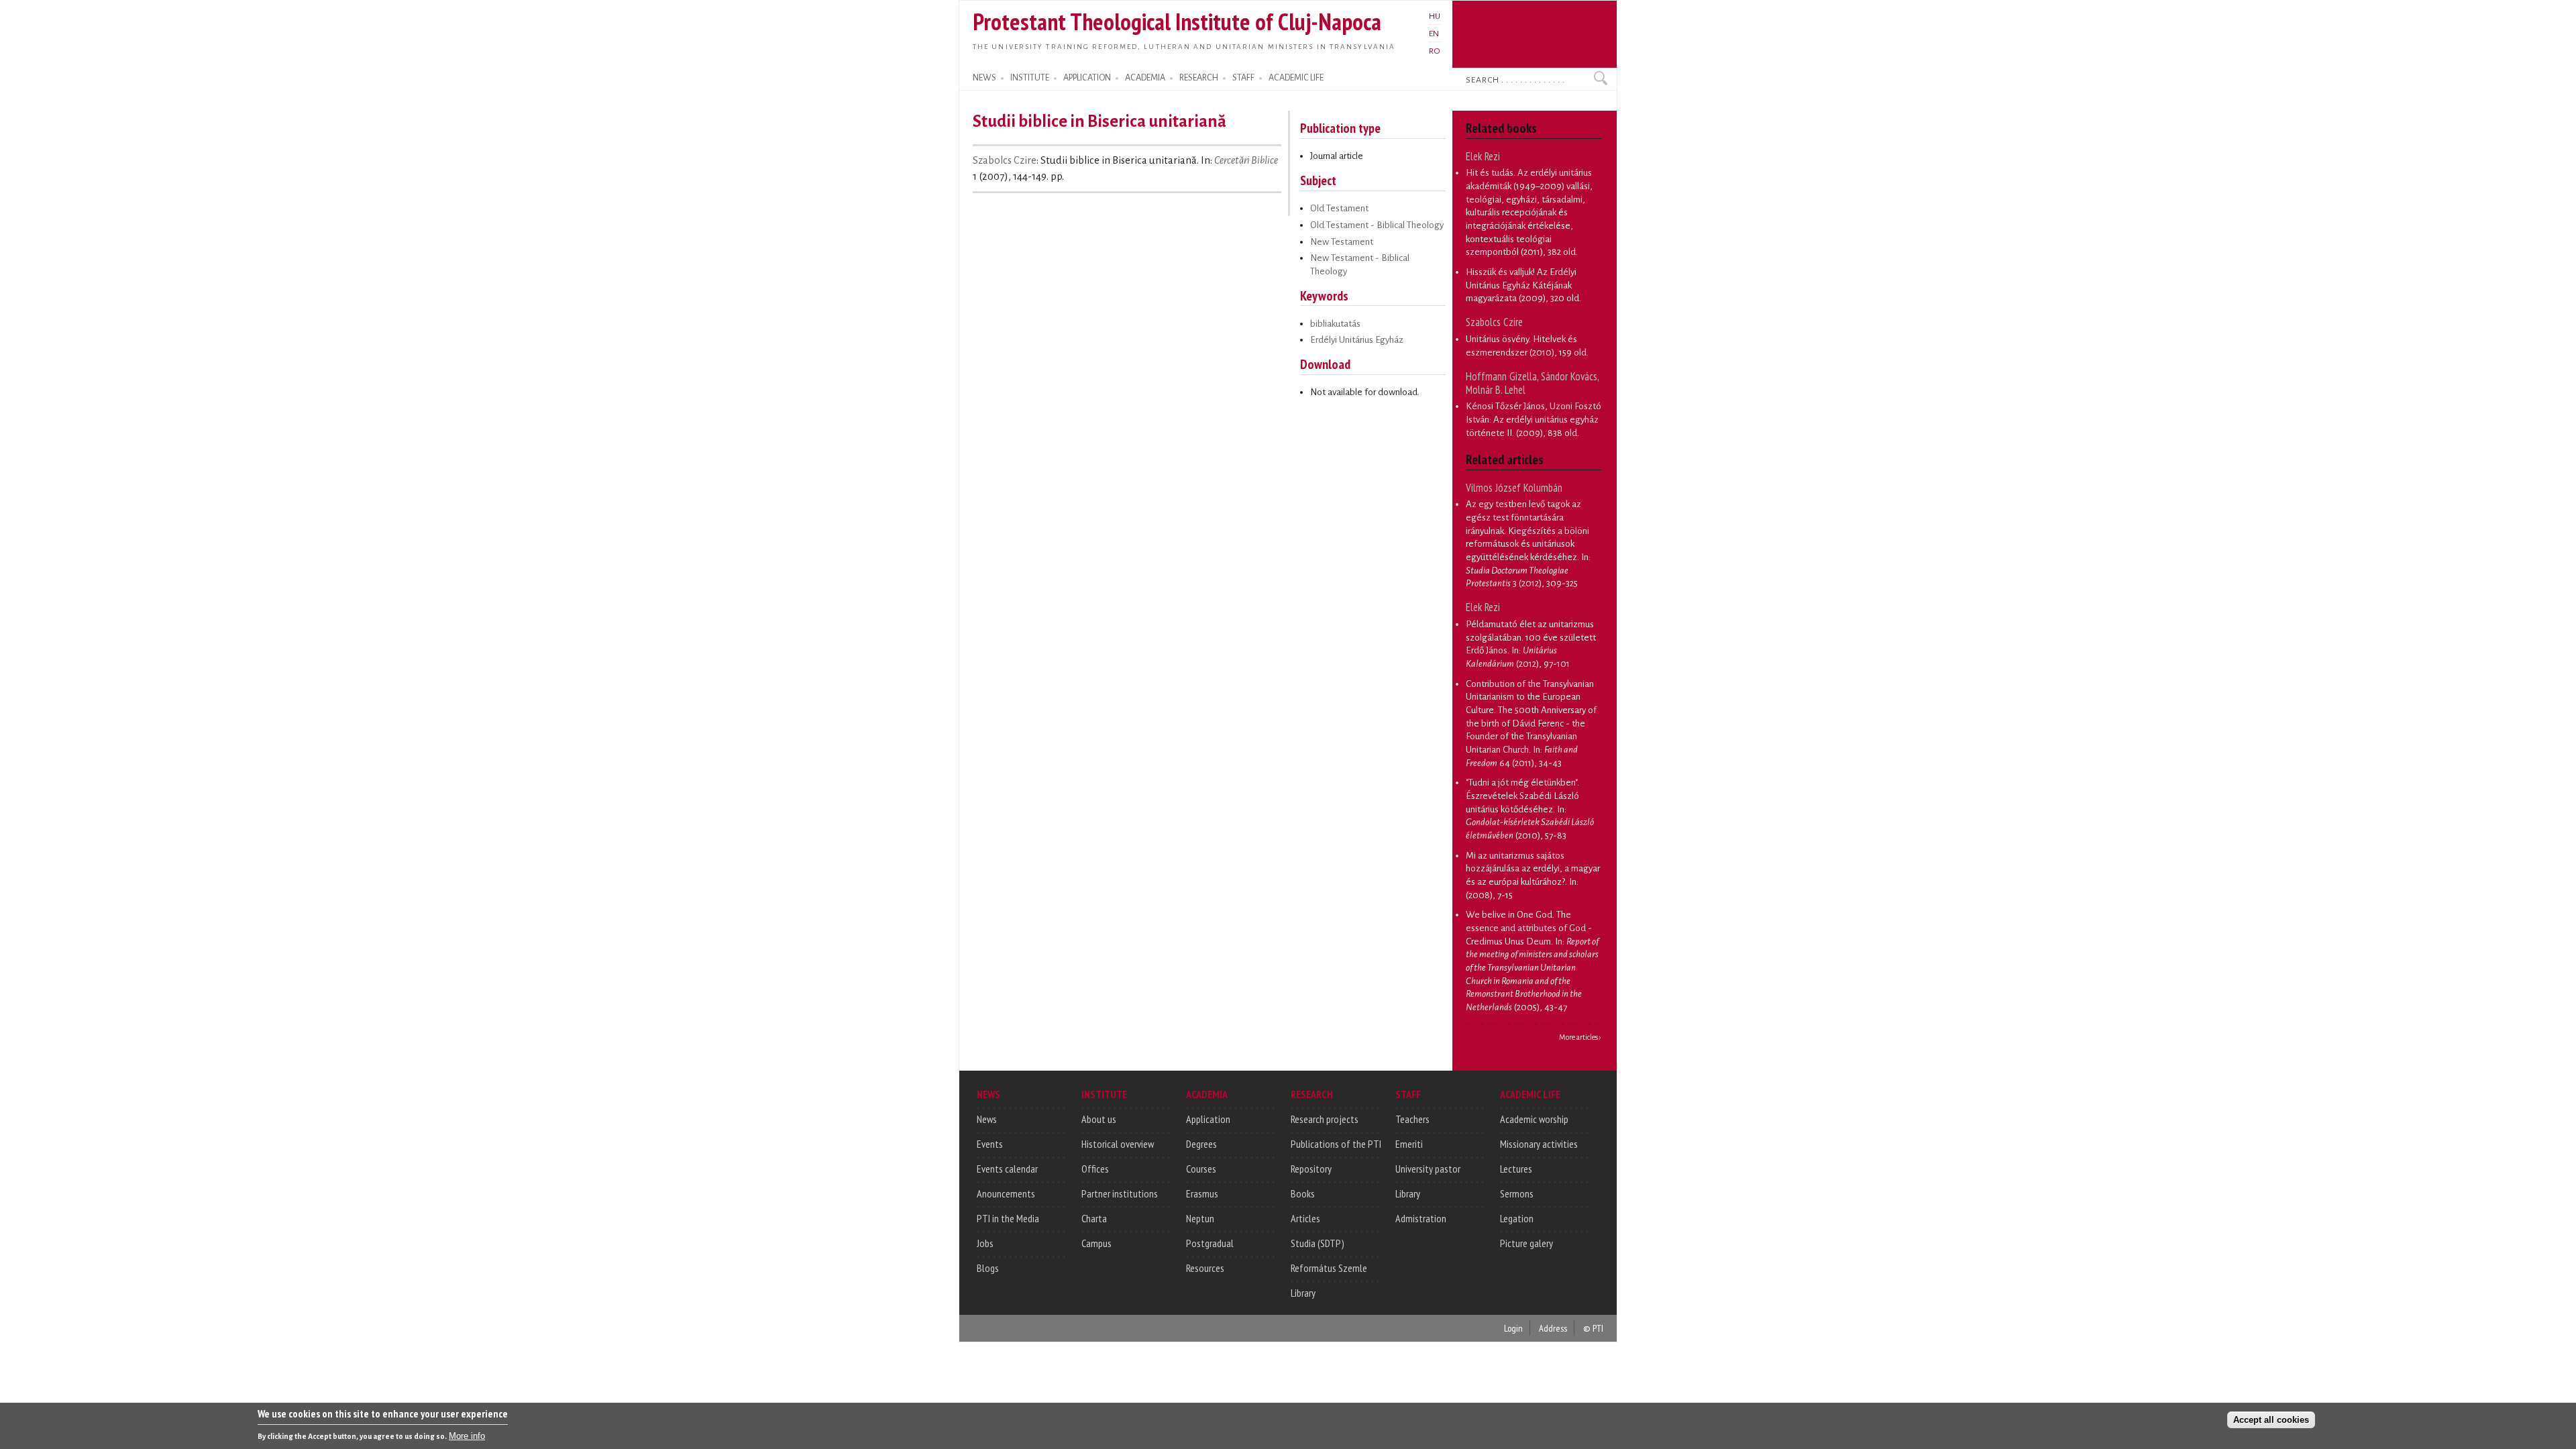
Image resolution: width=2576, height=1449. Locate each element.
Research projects (1325, 1119)
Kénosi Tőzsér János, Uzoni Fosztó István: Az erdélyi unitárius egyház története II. (1534, 419)
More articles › (1580, 1037)
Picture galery (1526, 1243)
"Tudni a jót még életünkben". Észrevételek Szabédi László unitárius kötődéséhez (1522, 796)
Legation (1517, 1218)
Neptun (1200, 1218)
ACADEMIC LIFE (1296, 78)
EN (1434, 34)
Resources (1205, 1268)
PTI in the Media (1008, 1218)
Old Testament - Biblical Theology (1377, 225)
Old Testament (1339, 208)
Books (1303, 1193)
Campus (1096, 1243)
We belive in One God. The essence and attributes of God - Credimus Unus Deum (1529, 928)
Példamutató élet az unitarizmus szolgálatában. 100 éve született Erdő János (1531, 637)
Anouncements (1006, 1193)
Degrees (1201, 1144)
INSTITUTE (1030, 78)
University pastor (1428, 1169)
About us (1099, 1119)
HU (1435, 16)
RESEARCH (1199, 78)
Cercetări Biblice (1246, 160)
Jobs (985, 1243)
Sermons (1517, 1193)
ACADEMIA (1145, 78)
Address (1553, 1328)
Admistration (1421, 1218)
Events (990, 1144)
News (987, 1119)
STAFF (1243, 78)
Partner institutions (1120, 1193)
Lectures (1516, 1169)
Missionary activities (1539, 1144)
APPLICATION (1087, 78)
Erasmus (1202, 1193)
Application (1208, 1119)
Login (1513, 1328)
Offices (1095, 1169)
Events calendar (1007, 1169)
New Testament (1342, 242)
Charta (1094, 1218)
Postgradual (1210, 1243)
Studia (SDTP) (1318, 1243)
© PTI (1593, 1328)
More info (467, 1436)
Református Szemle (1329, 1268)
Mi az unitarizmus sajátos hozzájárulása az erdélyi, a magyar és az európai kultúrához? (1533, 869)
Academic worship (1534, 1119)
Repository (1311, 1169)
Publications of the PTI (1336, 1144)
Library (1303, 1293)
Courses (1201, 1169)
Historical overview (1118, 1144)
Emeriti (1409, 1144)
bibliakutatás (1335, 324)
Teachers (1412, 1119)
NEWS (984, 78)
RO (1435, 51)
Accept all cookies (2271, 1420)
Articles (1305, 1218)
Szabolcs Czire (1005, 160)
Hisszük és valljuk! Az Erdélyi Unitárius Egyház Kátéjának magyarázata (1521, 285)
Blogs (988, 1268)
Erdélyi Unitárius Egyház (1357, 340)
